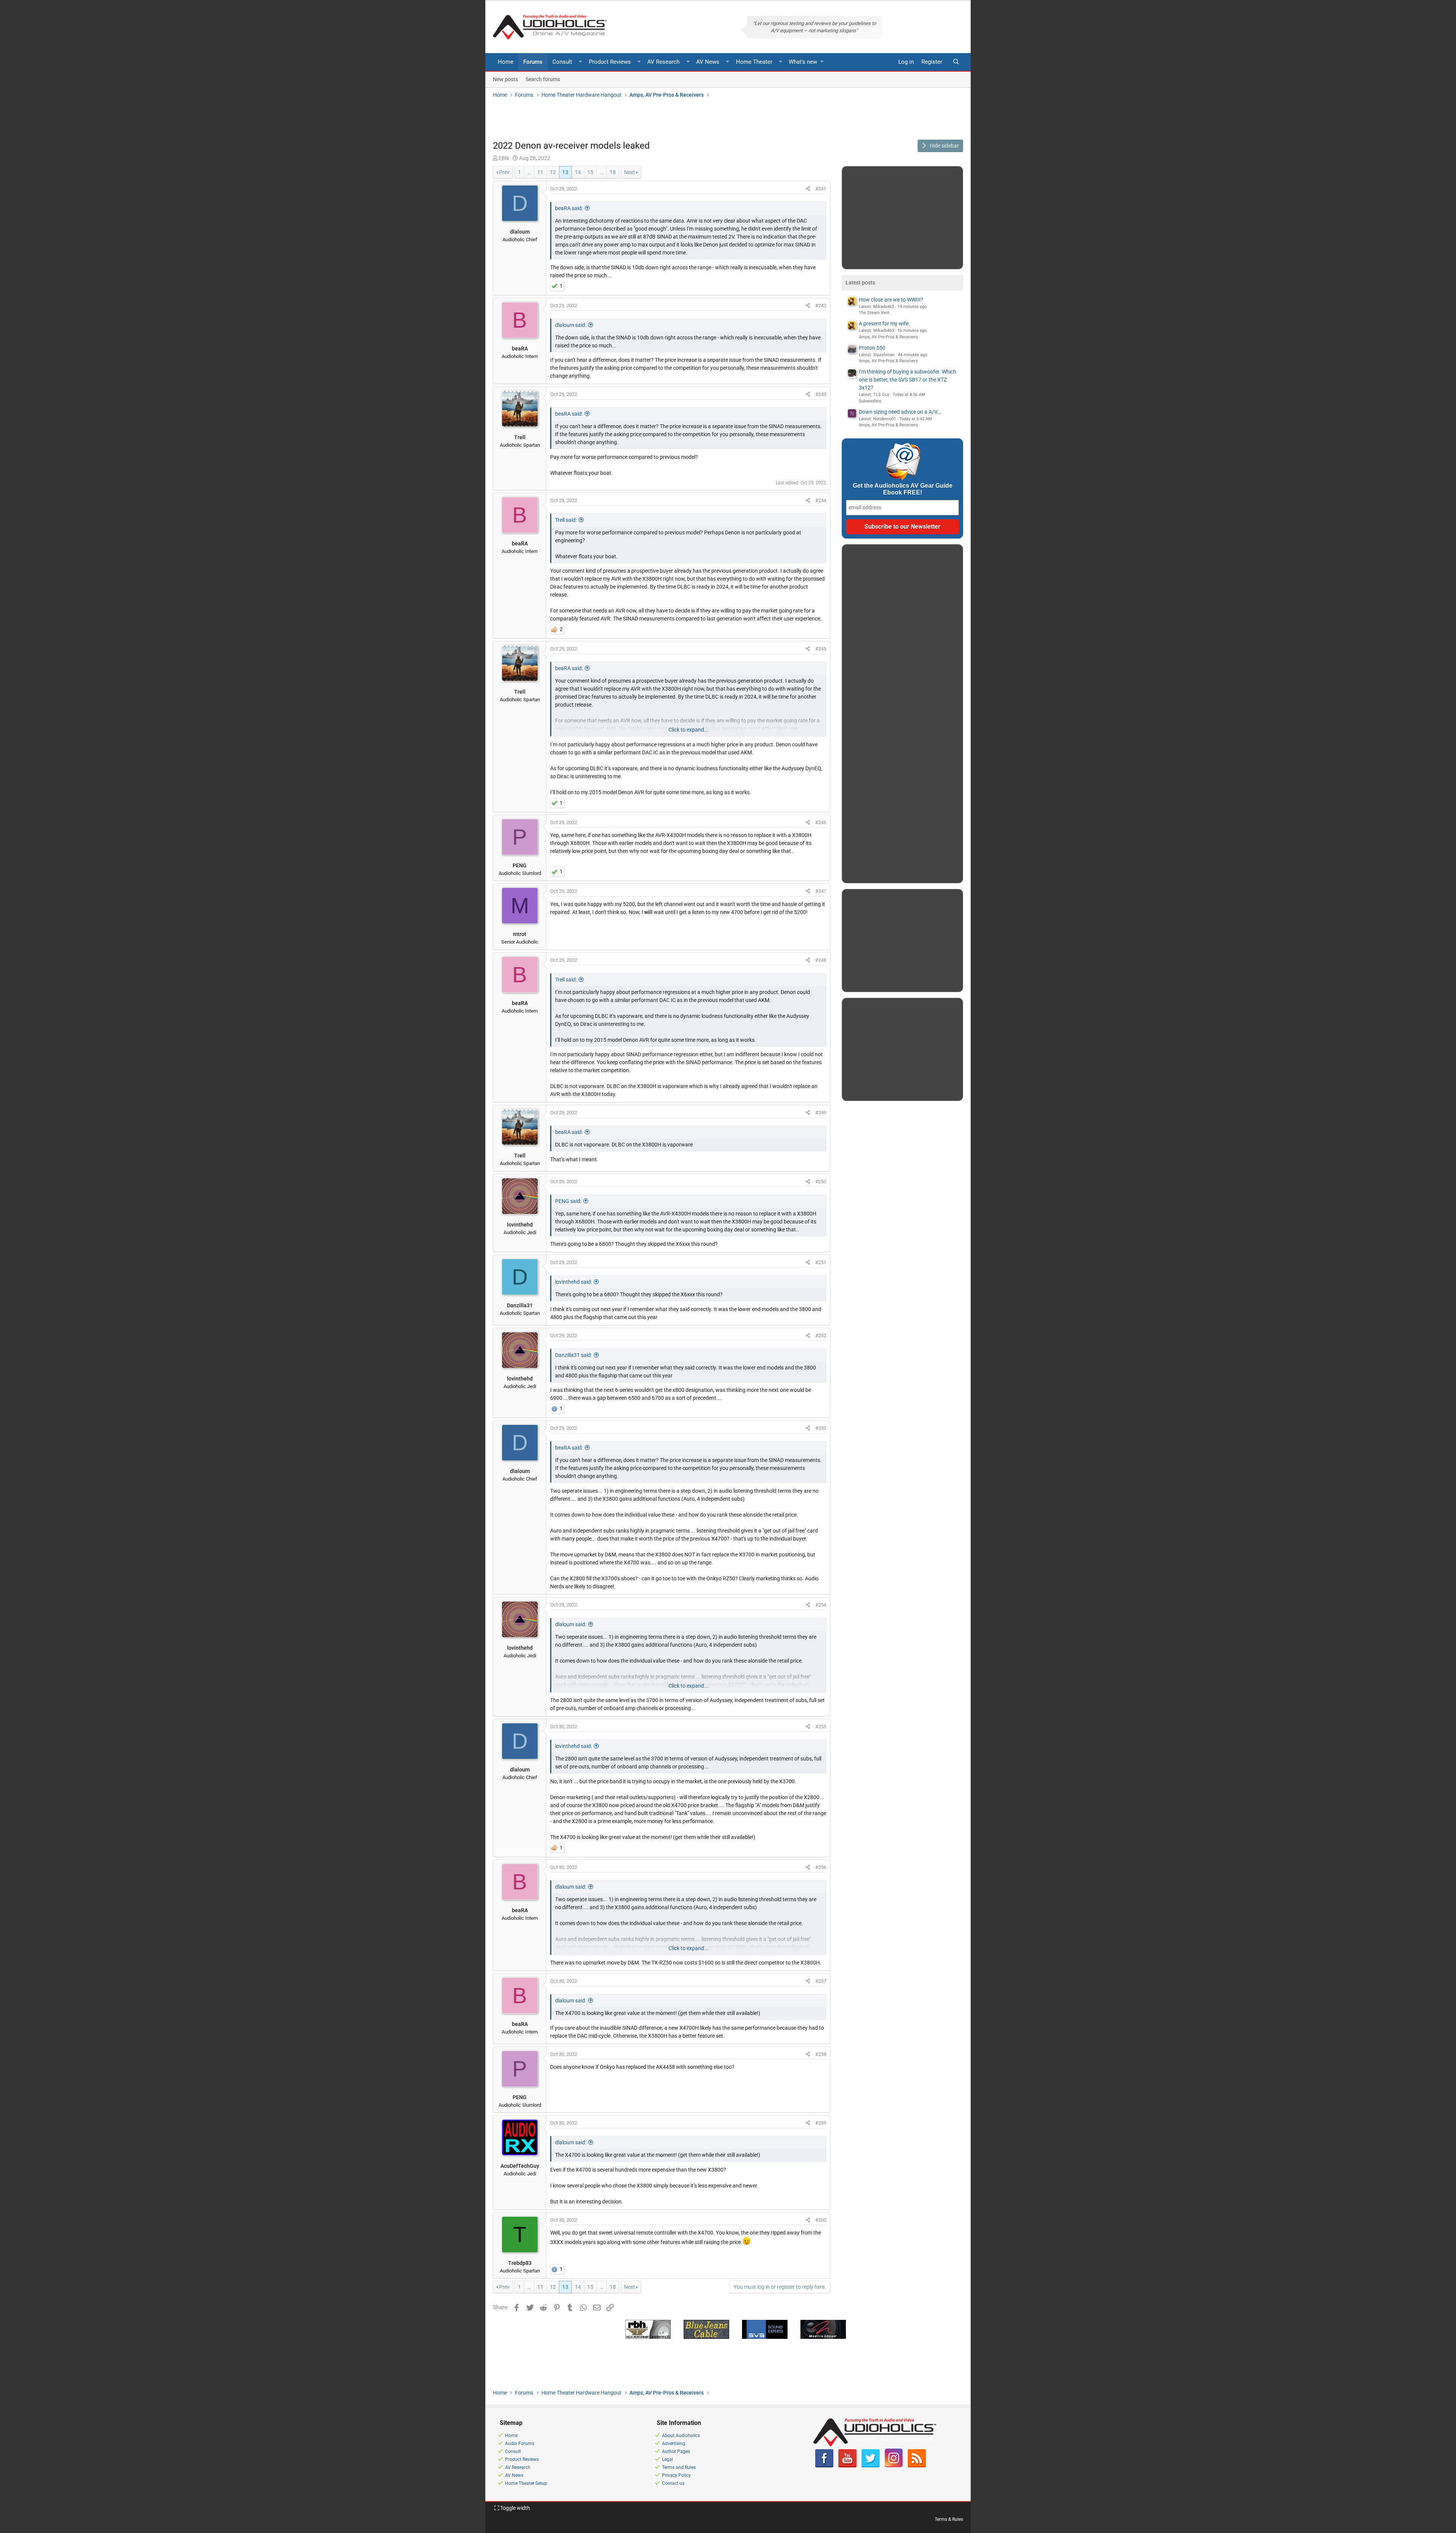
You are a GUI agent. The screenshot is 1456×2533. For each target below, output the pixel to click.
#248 (821, 960)
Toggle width (515, 2508)
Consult (562, 62)
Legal (668, 2459)
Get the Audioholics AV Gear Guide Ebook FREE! (903, 489)
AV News (708, 62)
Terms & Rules (949, 2519)
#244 (821, 500)
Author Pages (676, 2451)
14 (578, 172)
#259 (821, 2123)
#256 (821, 1867)
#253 (821, 1428)
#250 (821, 1182)
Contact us (673, 2483)
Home (506, 62)
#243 (821, 394)
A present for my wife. (884, 323)
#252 (821, 1336)
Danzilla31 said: (573, 1355)
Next (630, 172)
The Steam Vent (874, 313)
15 (590, 172)
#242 (821, 305)
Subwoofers (870, 401)
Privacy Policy (676, 2475)
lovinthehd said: (573, 1282)
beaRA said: (569, 208)
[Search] (956, 62)
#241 (821, 189)
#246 (821, 822)
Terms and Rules (679, 2467)
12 (553, 172)
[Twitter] (871, 2466)
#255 (821, 1727)
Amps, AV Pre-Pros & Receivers (888, 337)
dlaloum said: (571, 325)
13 (565, 172)
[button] (581, 62)
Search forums (543, 79)
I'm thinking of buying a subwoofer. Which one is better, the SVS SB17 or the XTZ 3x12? (908, 380)
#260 (821, 2220)
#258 (821, 2054)
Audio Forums (520, 2443)
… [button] (529, 172)
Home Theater (754, 62)
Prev (504, 172)
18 (613, 172)
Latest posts (860, 283)
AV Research (663, 62)
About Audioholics (681, 2436)
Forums (533, 62)
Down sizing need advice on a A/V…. (900, 412)
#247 (821, 891)
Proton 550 (872, 348)
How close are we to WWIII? (891, 300)
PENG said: (568, 1201)
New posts (505, 79)
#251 (821, 1262)
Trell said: (566, 520)
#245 (821, 649)
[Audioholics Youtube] (847, 2466)
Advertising (674, 2443)
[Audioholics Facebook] (824, 2466)
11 (540, 172)
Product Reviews (610, 62)
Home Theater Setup (526, 2483)
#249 (821, 1113)
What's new (803, 62)
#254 (821, 1605)
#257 (821, 1981)
